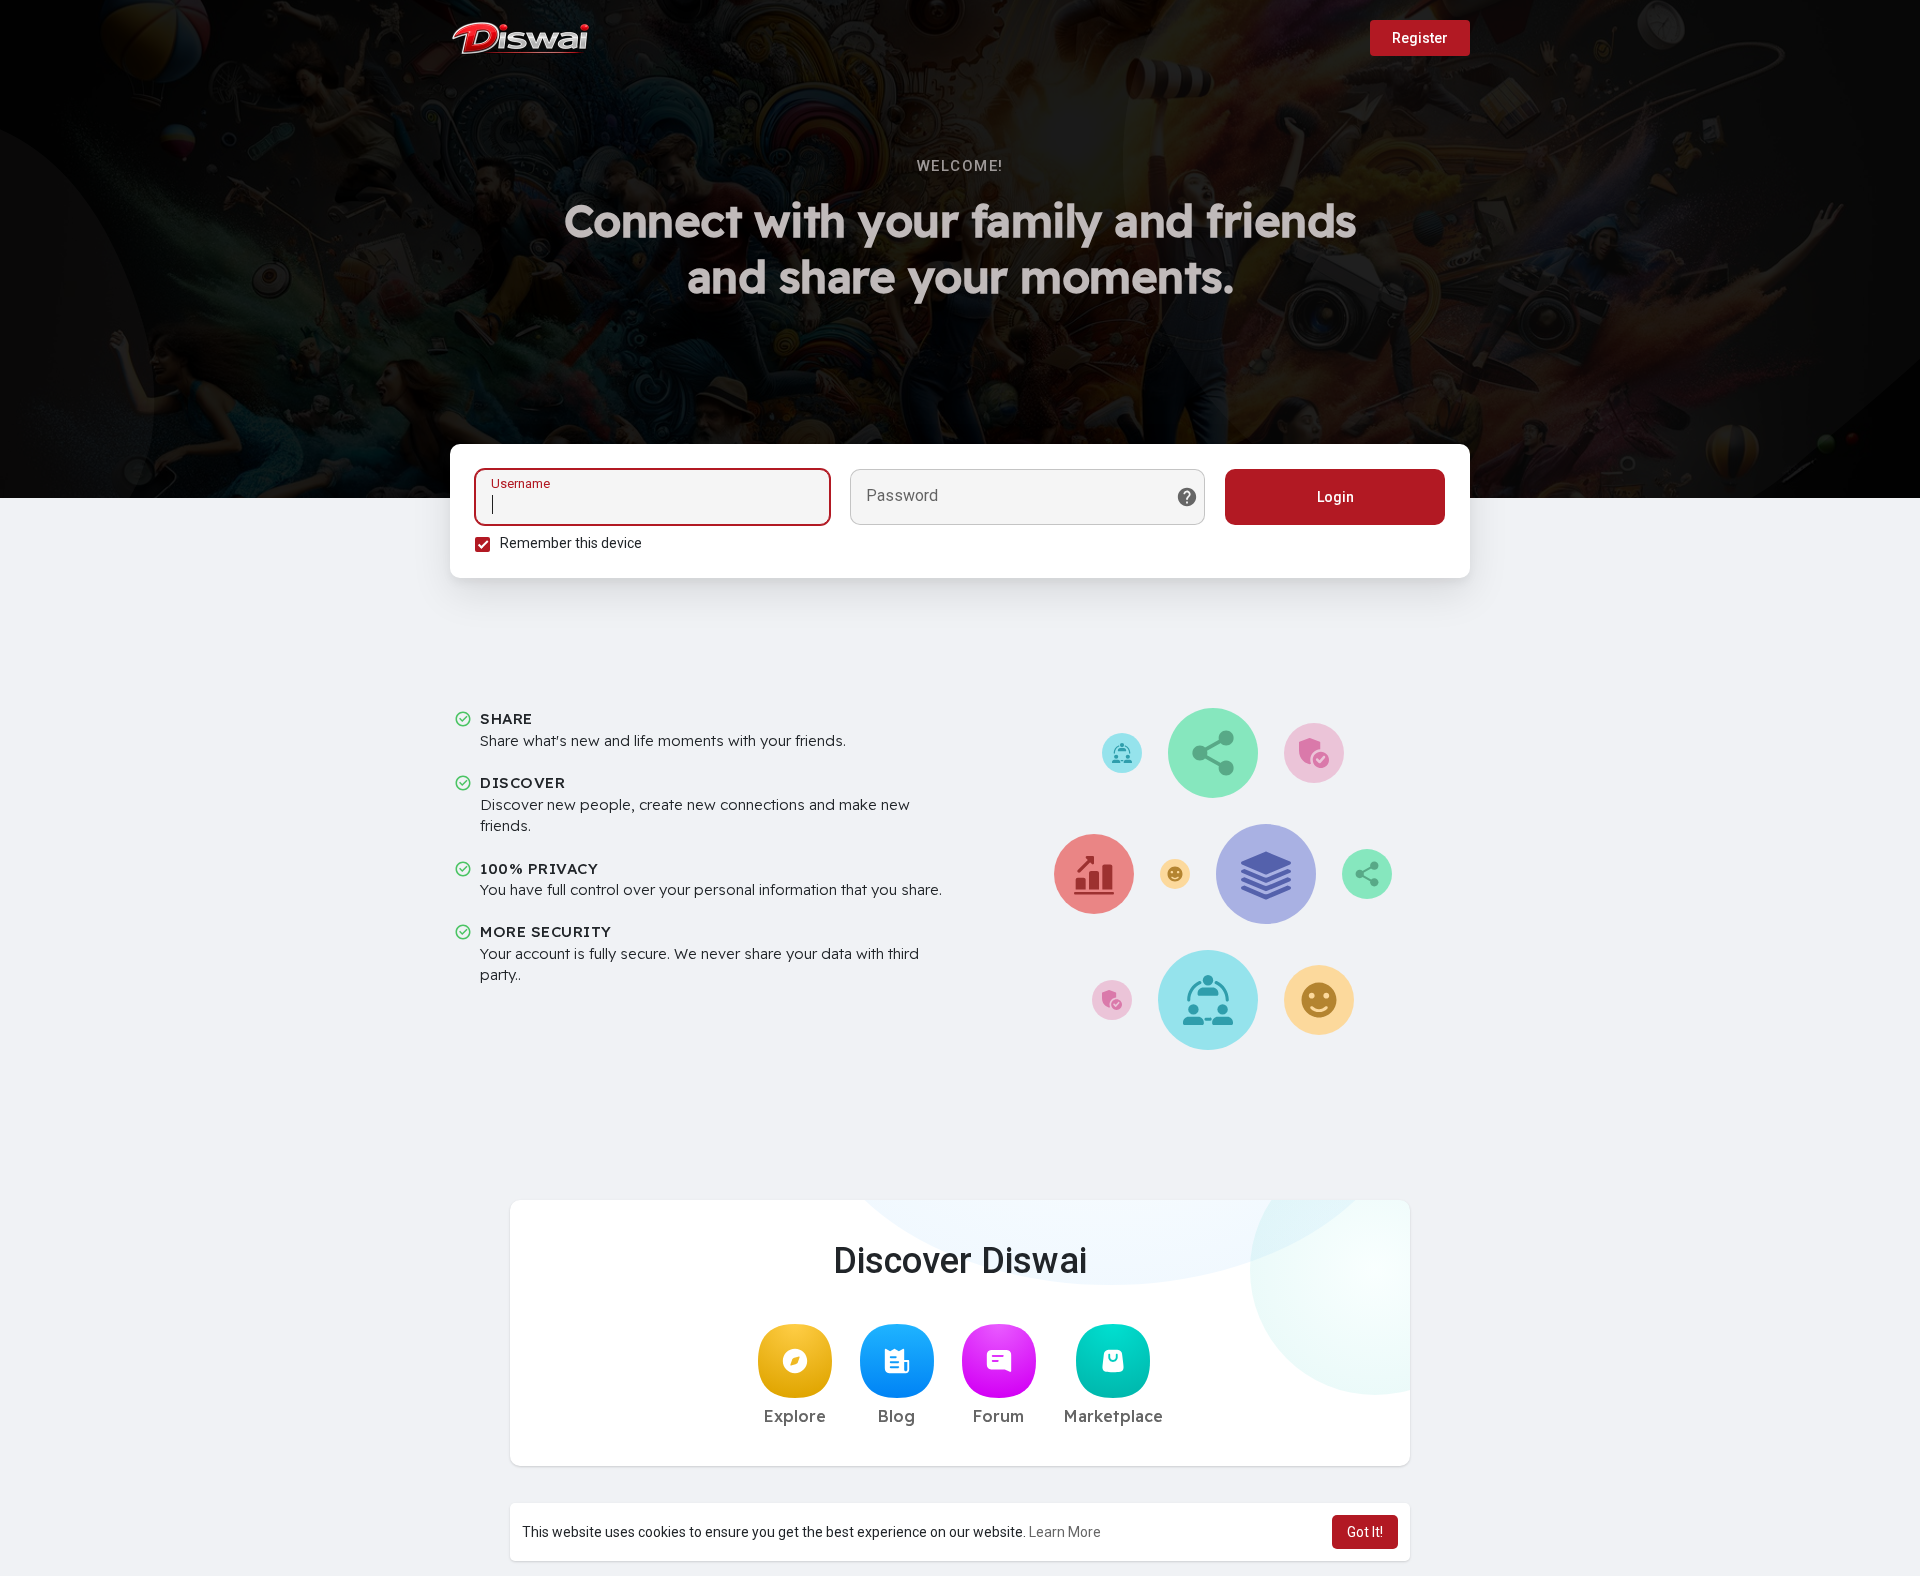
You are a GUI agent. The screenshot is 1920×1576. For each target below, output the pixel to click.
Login (1335, 497)
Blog (896, 1416)
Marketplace (1113, 1416)
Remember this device (571, 543)
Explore (795, 1416)
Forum (998, 1416)
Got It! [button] (1365, 1532)
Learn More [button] (1065, 1532)
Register (1420, 38)
